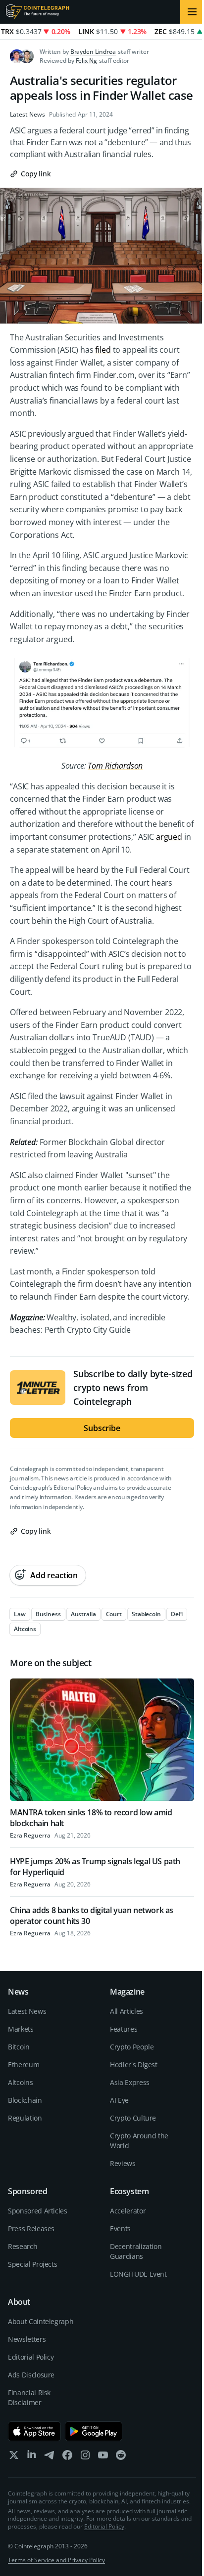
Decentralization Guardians (136, 2251)
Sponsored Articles (38, 2211)
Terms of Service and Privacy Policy (56, 2560)
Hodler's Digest (134, 2065)
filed (103, 350)
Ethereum (24, 2065)
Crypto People (132, 2047)
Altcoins (20, 2082)
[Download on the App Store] (34, 2431)
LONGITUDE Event (138, 2274)
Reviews (123, 2163)
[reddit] (121, 2457)
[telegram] (50, 2457)
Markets (21, 2029)
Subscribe (102, 1428)
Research (23, 2246)
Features (124, 2029)
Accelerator (128, 2211)
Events (120, 2228)
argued (169, 837)
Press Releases (31, 2228)
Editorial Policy (73, 1488)
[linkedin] (32, 2457)
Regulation (25, 2118)
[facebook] (67, 2457)
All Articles (127, 2011)
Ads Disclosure (31, 2375)
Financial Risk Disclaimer (29, 2397)
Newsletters (27, 2339)
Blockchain (25, 2100)
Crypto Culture (133, 2118)
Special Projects (32, 2264)
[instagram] (85, 2457)
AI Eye (119, 2100)
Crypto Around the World (139, 2141)
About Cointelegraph (41, 2321)
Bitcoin (19, 2047)
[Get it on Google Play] (94, 2431)
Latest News (27, 115)
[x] (14, 2457)
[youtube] (103, 2457)
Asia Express (130, 2082)
